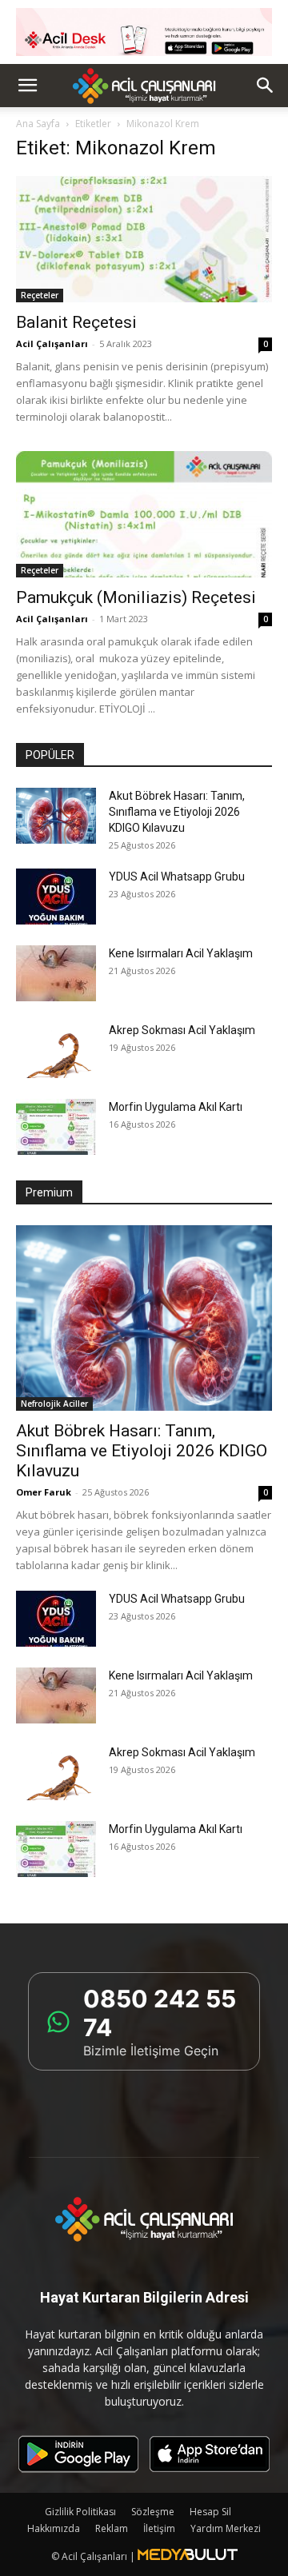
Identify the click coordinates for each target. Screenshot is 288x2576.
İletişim (159, 2528)
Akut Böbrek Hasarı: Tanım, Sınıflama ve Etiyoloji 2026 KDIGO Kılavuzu (177, 812)
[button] (27, 86)
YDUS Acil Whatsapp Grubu (177, 877)
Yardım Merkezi (226, 2528)
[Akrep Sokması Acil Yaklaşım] (56, 1050)
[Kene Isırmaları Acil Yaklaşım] (56, 973)
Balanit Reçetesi (76, 322)
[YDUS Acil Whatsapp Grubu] (56, 897)
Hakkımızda (54, 2528)
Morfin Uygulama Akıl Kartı (176, 1107)
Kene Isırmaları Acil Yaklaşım (181, 953)
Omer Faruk (44, 1492)
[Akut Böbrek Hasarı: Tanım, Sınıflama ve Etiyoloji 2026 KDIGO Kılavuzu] (56, 816)
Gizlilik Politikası (80, 2512)
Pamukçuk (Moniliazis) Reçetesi (136, 597)
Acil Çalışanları (52, 343)
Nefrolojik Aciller (54, 1404)
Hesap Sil (210, 2512)
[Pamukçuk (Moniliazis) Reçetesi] (144, 514)
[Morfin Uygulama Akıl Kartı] (56, 1127)
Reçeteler (40, 295)
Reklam (112, 2528)
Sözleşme (153, 2512)
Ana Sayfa (38, 124)
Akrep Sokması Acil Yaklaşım (182, 1030)
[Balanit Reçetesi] (144, 239)
